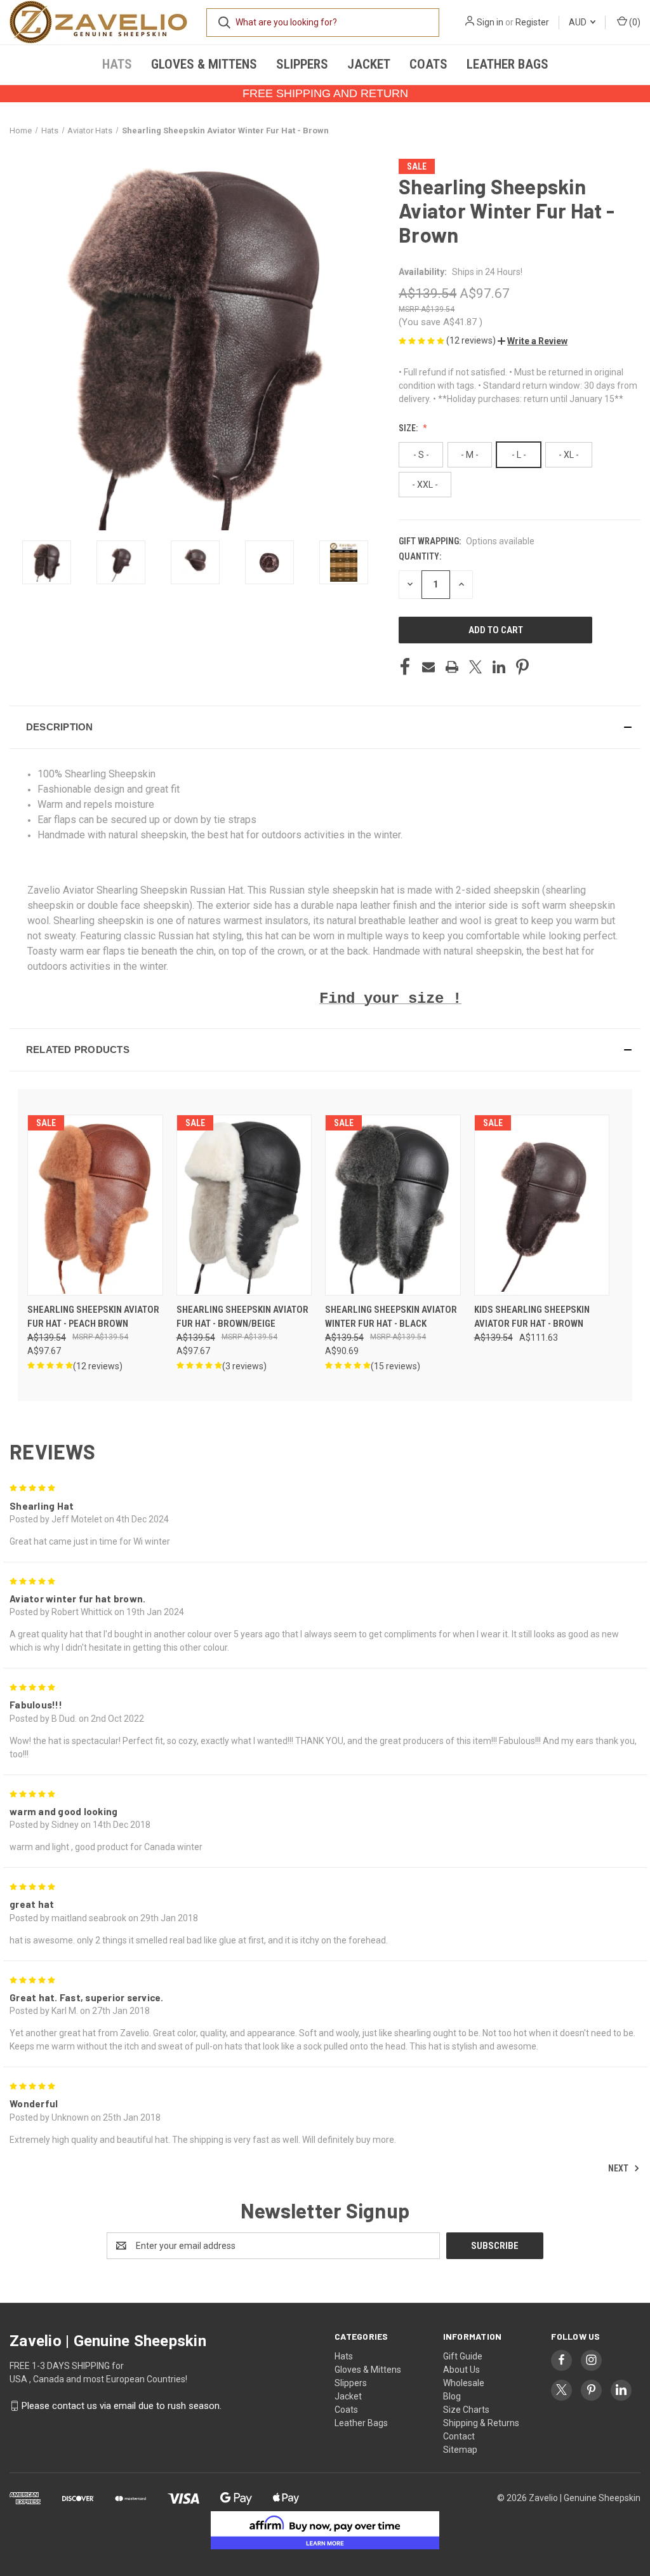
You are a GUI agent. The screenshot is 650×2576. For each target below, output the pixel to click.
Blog (452, 2396)
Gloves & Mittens (204, 64)
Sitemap (460, 2450)
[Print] (452, 667)
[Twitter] (475, 667)
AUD (579, 22)
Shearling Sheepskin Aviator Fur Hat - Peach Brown (93, 1317)
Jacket (369, 64)
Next (619, 2168)
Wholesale (464, 2383)
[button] (533, 341)
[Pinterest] (522, 667)
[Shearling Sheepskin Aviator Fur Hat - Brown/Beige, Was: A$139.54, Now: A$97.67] (244, 1205)
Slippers (302, 64)
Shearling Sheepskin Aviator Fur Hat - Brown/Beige (242, 1317)
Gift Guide (463, 2356)
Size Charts (466, 2410)
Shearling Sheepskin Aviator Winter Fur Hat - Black (391, 1317)
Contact (459, 2436)
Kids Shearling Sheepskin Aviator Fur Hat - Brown (532, 1317)
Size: (409, 428)
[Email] (428, 667)
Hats (117, 64)
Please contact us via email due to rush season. (122, 2406)
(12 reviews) (472, 340)
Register (532, 22)
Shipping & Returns (481, 2423)
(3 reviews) (244, 1366)
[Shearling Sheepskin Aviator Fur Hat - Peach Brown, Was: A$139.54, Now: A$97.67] (95, 1205)
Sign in (490, 22)
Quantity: (420, 556)
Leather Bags (507, 64)
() (634, 22)
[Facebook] (405, 667)
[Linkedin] (499, 667)
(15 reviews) (395, 1366)
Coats (428, 64)
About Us (461, 2370)
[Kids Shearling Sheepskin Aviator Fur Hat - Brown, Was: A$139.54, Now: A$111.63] (542, 1205)
